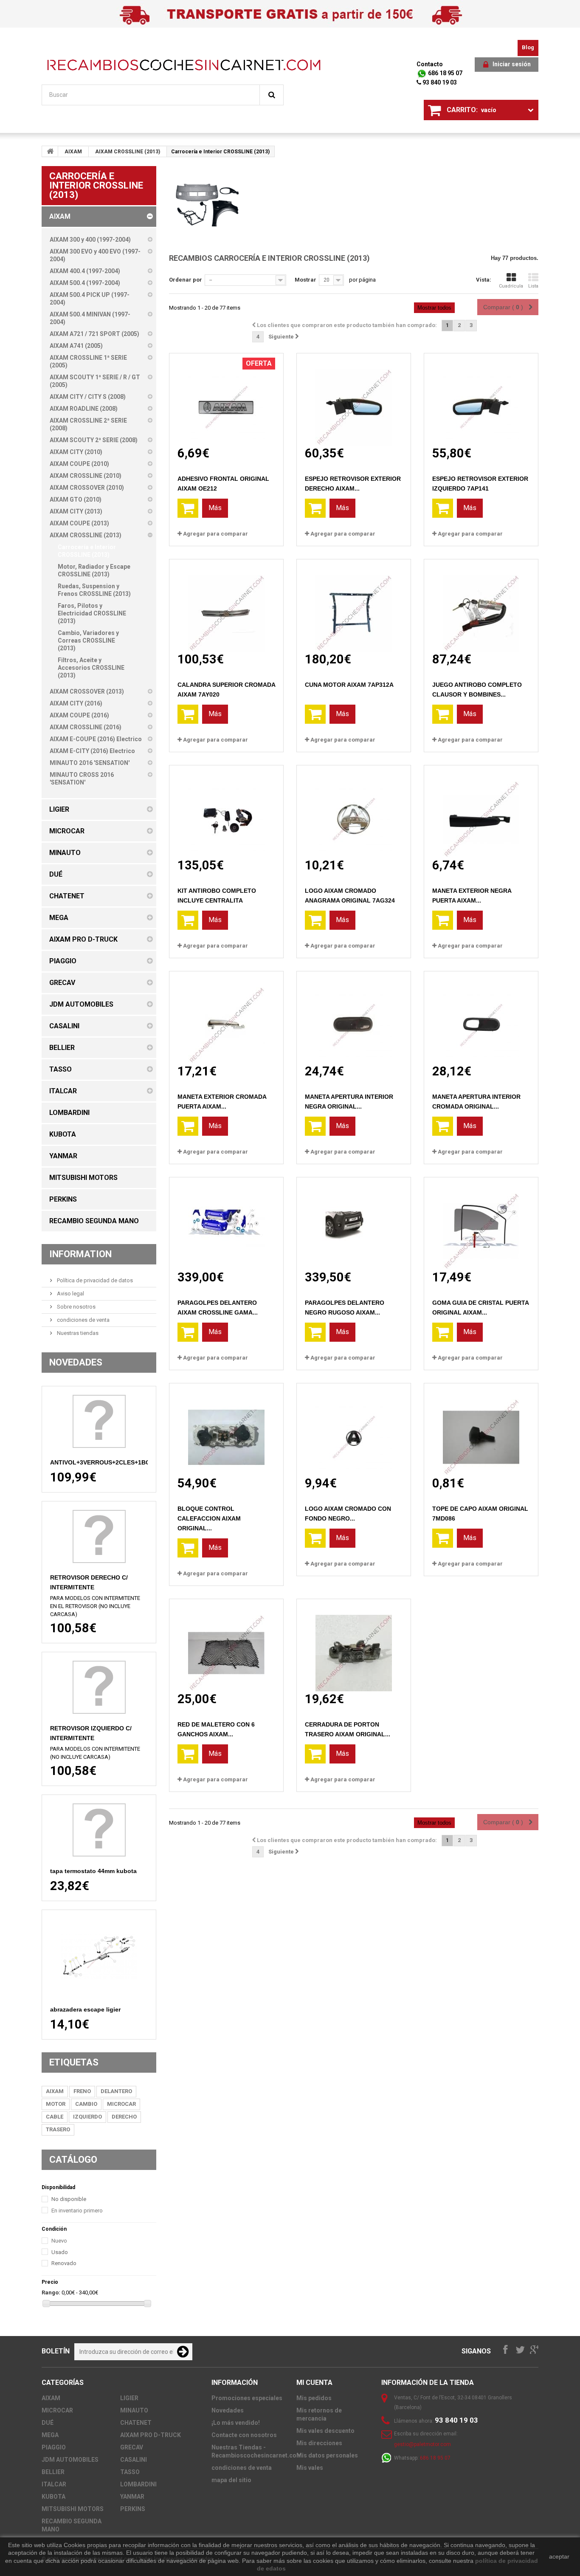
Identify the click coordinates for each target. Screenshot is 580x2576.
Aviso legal (70, 1294)
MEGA (50, 2435)
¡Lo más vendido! (236, 2423)
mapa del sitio (231, 2480)
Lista (533, 286)
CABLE (55, 2117)
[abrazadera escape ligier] (99, 1957)
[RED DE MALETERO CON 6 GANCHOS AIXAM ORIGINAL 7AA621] (226, 1645)
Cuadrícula (511, 286)
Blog (528, 47)
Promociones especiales (247, 2398)
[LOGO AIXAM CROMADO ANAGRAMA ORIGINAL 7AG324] (354, 811)
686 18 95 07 (445, 73)
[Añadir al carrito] (188, 508)
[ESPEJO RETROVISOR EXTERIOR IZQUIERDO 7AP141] (481, 399)
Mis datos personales (327, 2455)
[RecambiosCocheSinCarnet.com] (184, 65)
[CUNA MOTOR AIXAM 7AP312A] (354, 605)
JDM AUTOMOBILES (70, 2460)
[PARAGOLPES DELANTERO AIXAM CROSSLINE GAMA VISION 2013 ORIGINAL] (226, 1223)
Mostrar (305, 280)
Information (80, 1254)
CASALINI (134, 2460)
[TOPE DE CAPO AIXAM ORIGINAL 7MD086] (481, 1429)
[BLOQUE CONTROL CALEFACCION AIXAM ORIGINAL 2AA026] (226, 1429)
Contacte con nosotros (244, 2435)
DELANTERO (116, 2091)
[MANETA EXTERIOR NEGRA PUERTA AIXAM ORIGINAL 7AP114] (481, 811)
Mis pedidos (314, 2398)
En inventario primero (77, 2211)
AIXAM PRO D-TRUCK (151, 2435)
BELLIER (53, 2472)
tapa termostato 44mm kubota (93, 1871)
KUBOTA (53, 2497)
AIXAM (73, 152)
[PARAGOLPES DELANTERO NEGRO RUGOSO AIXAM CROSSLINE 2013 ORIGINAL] (354, 1223)
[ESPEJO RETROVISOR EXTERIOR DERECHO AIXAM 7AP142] (354, 399)
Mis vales (310, 2468)
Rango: (51, 2292)
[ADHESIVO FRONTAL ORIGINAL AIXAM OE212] (226, 399)
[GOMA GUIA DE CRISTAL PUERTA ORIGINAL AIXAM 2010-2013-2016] (481, 1223)
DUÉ (48, 2423)
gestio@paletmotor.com (422, 2444)
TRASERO (58, 2129)
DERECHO (124, 2117)
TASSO (130, 2472)
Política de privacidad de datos (94, 1280)
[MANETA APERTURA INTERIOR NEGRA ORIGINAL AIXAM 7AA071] (354, 1017)
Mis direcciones (319, 2443)
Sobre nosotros (76, 1307)
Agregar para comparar (215, 534)
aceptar (559, 2556)
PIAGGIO (54, 2447)
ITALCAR (54, 2484)
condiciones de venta (83, 1320)
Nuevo (59, 2241)
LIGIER (129, 2398)
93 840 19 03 (439, 82)
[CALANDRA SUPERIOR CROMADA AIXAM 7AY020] (226, 605)
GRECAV (132, 2447)
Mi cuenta (314, 2383)
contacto (430, 64)
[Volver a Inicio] (50, 151)
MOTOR (56, 2104)
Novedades (76, 1362)
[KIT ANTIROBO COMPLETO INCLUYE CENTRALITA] (226, 811)
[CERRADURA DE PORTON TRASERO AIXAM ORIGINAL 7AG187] (354, 1645)
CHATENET (136, 2423)
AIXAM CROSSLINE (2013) (128, 152)
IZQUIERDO (87, 2117)
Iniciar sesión (512, 64)
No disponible (69, 2199)
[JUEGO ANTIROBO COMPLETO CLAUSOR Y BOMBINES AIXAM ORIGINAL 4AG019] (481, 605)
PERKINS (133, 2509)
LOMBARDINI (138, 2484)
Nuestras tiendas (77, 1333)
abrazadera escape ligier (85, 2009)
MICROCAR (121, 2104)
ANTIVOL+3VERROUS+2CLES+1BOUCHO (109, 1462)
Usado (60, 2252)
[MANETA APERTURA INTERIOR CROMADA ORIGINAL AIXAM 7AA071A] (481, 1017)
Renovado (64, 2263)
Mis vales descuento (325, 2431)
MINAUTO (134, 2410)
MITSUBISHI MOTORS (73, 2509)
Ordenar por (186, 280)
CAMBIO (86, 2104)
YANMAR (132, 2497)
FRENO (82, 2091)
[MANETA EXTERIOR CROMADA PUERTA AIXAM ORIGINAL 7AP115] (226, 1017)
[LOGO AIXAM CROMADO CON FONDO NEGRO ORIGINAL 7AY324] (354, 1429)
